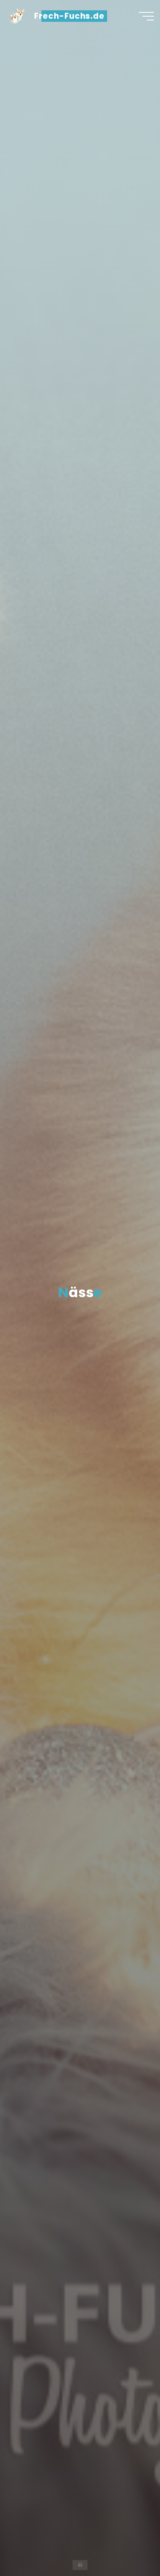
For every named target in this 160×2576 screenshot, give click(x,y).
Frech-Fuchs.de (69, 16)
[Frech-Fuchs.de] (17, 16)
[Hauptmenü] (146, 16)
